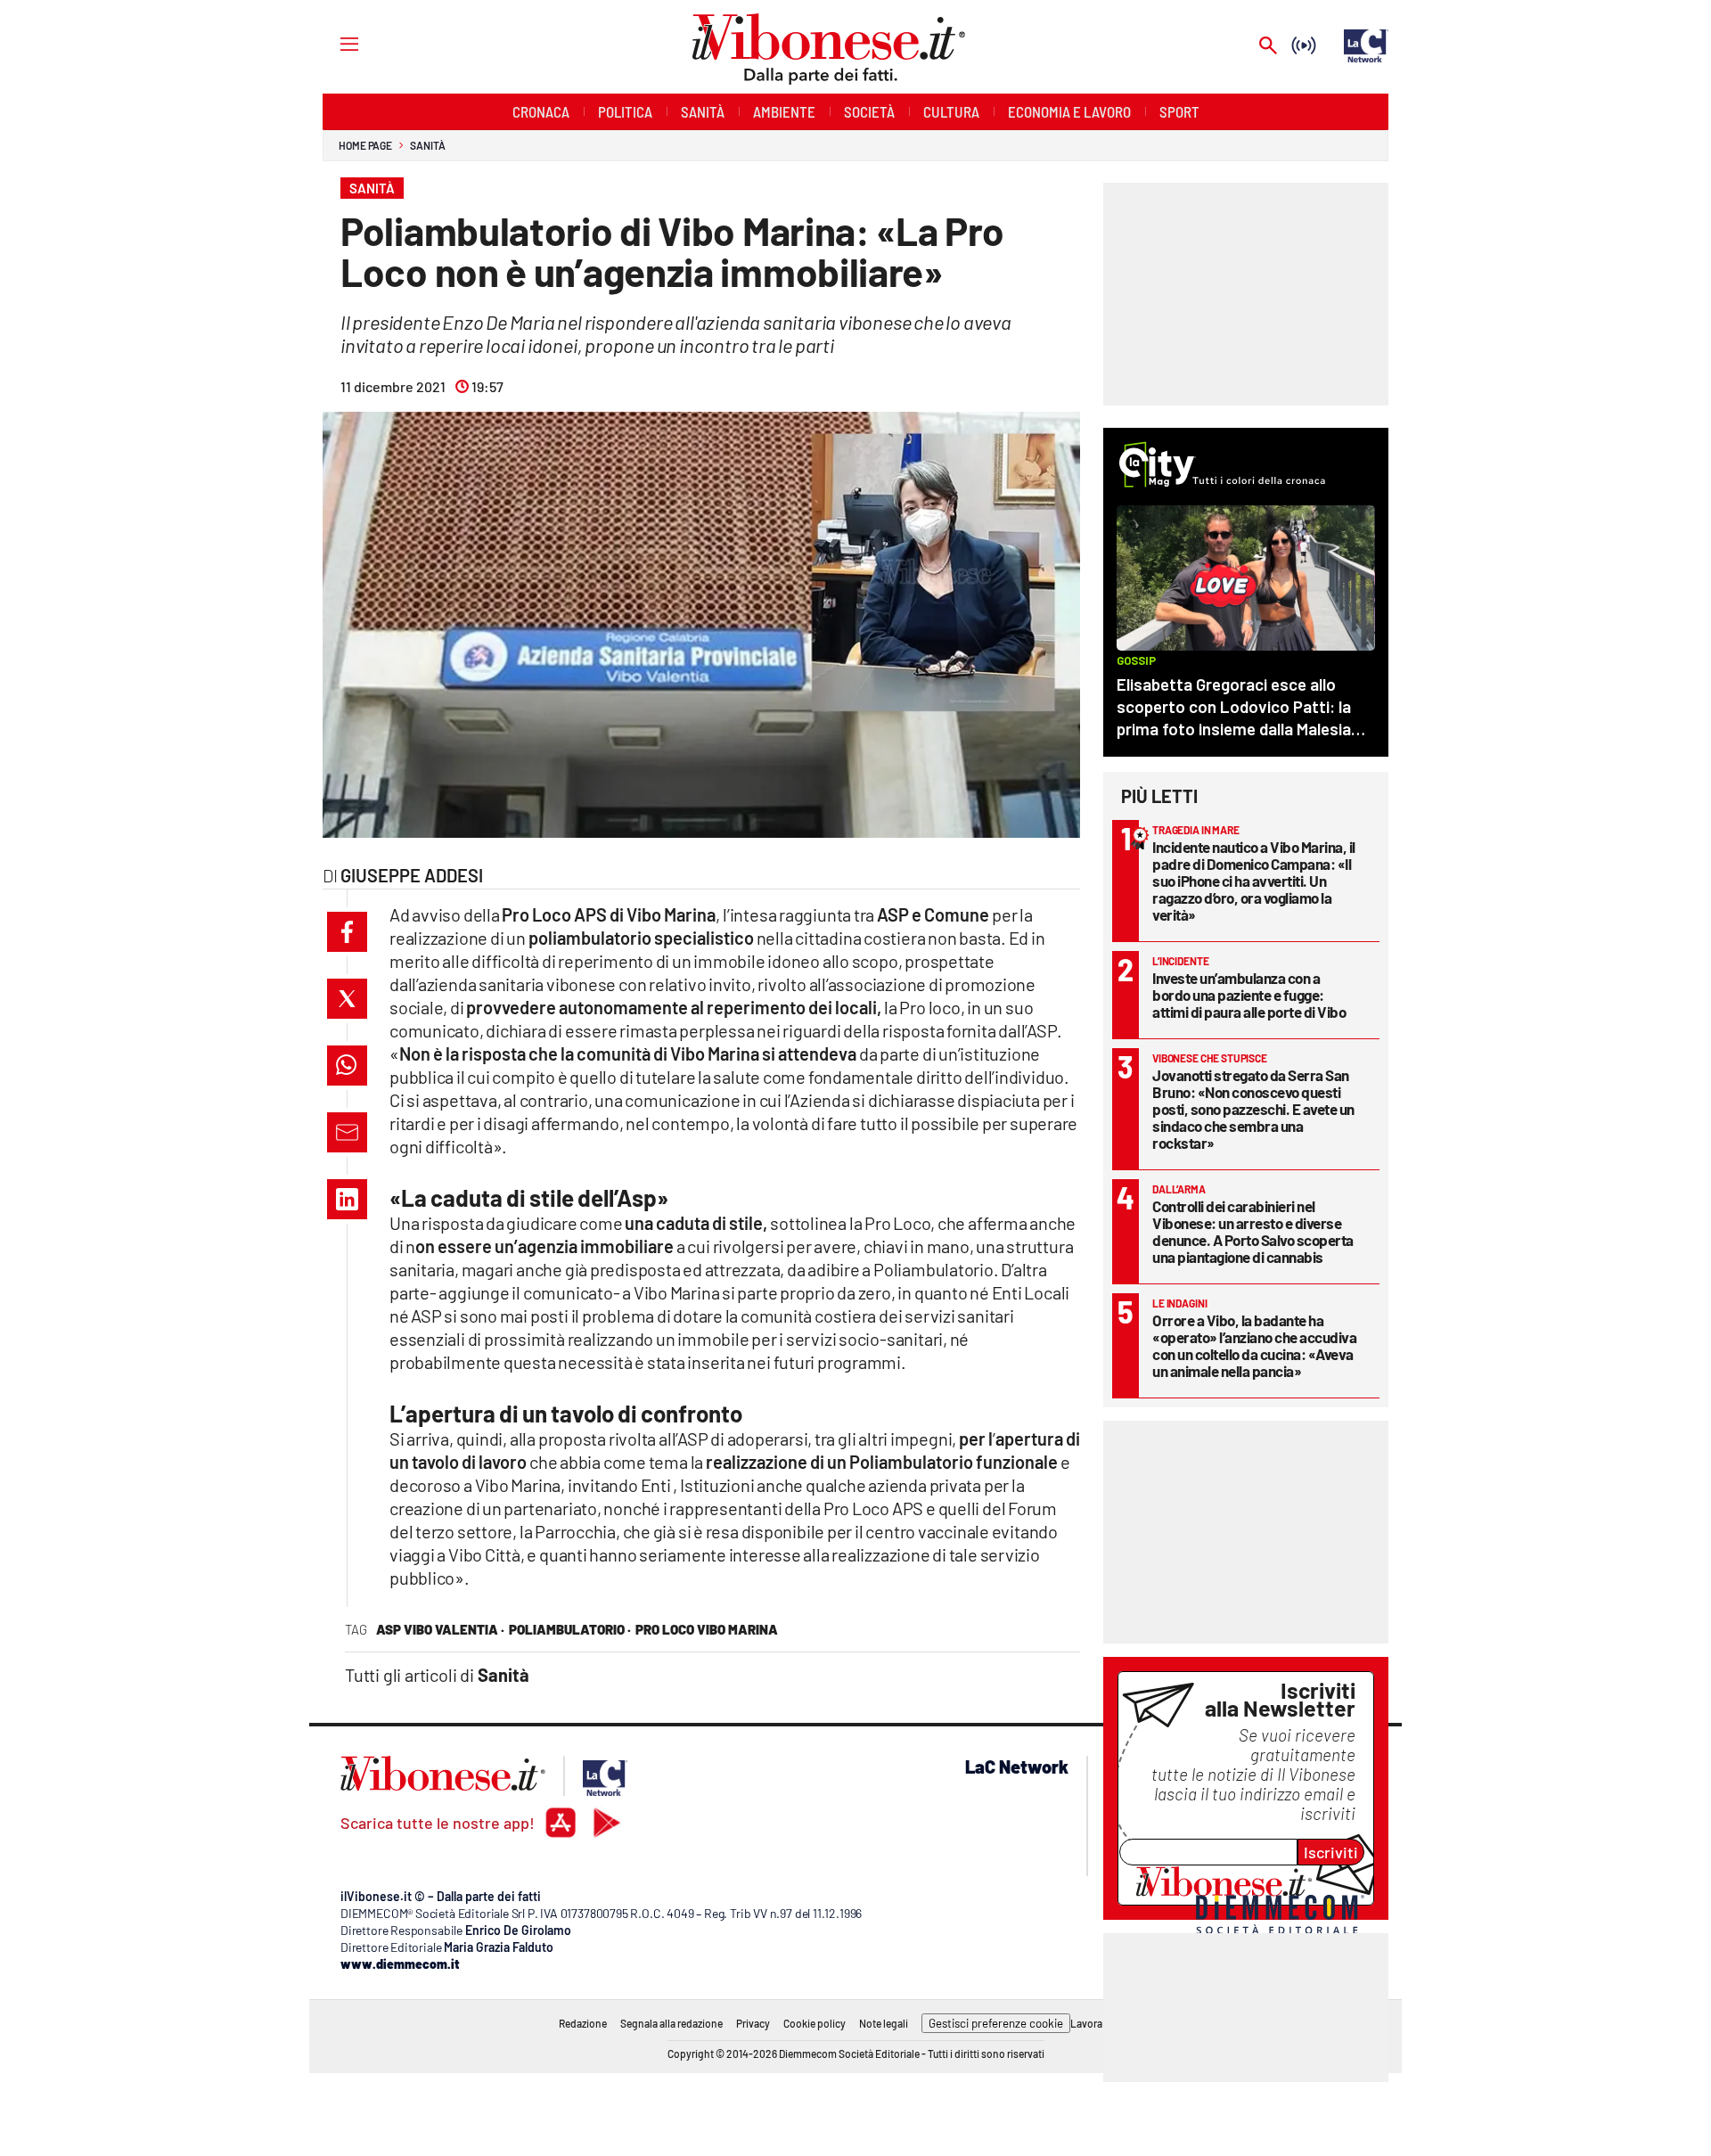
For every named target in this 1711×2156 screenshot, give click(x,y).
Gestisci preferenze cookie (996, 2023)
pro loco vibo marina (707, 1629)
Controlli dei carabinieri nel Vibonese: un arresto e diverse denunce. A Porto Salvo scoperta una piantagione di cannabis (1253, 1231)
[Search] (1268, 47)
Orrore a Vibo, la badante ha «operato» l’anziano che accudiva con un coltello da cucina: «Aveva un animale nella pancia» (1254, 1345)
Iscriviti (1331, 1852)
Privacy (753, 2023)
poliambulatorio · (570, 1629)
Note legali (884, 2023)
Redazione (583, 2023)
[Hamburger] (333, 43)
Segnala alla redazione (671, 2023)
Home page (365, 145)
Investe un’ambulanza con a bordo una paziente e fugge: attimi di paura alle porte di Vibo (1249, 995)
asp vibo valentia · (440, 1629)
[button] (347, 932)
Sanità (427, 145)
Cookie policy (815, 2023)
